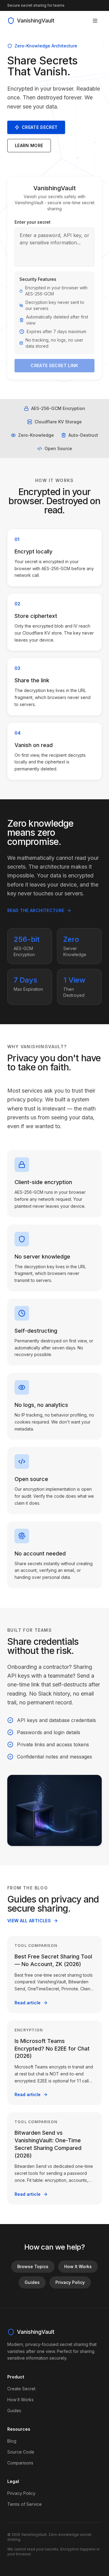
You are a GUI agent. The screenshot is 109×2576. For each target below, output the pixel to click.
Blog (12, 2441)
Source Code (21, 2452)
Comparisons (20, 2463)
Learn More (29, 145)
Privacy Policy (70, 2282)
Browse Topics (33, 2266)
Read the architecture (36, 910)
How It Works (78, 2266)
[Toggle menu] (95, 21)
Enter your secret (33, 222)
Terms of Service (25, 2504)
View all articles (29, 1921)
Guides (32, 2282)
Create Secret (40, 127)
